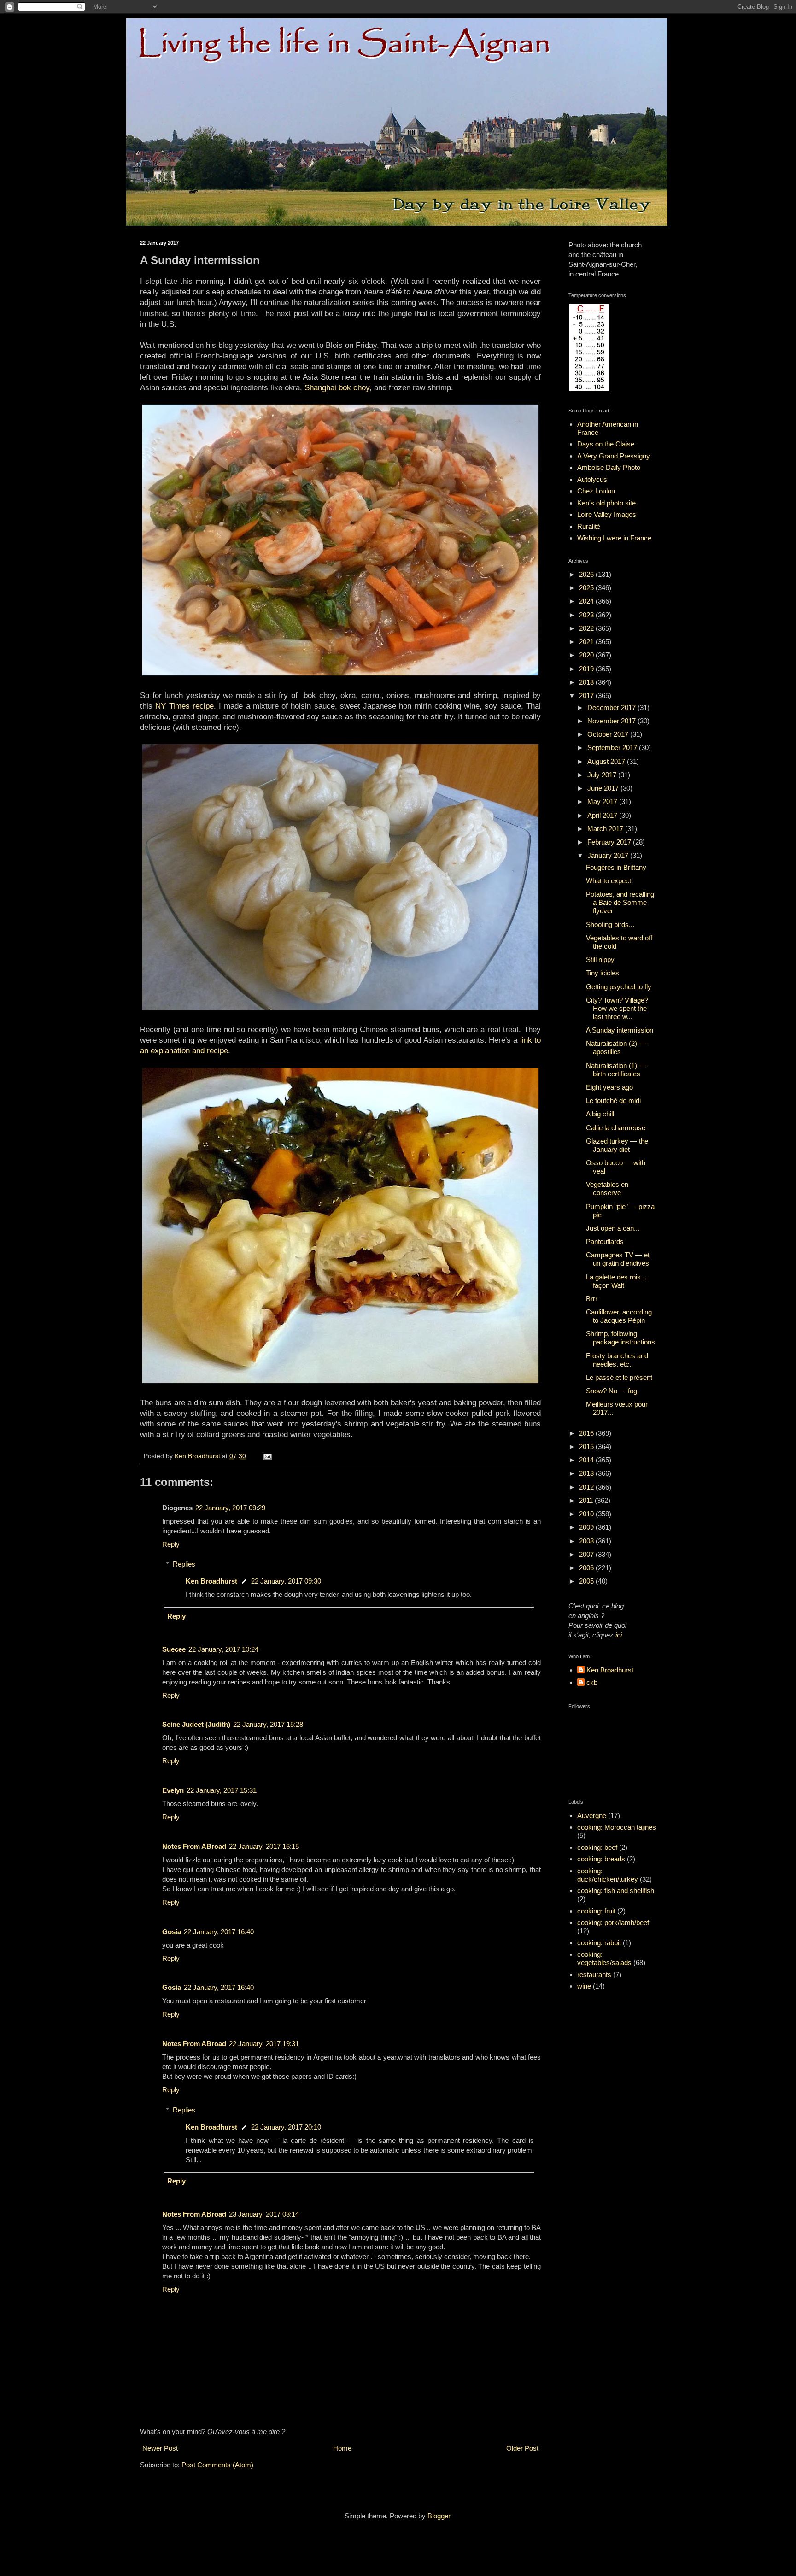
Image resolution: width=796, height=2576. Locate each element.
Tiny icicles (603, 973)
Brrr (592, 1299)
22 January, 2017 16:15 (264, 1846)
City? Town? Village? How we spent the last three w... (617, 1008)
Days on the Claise (606, 444)
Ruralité (589, 526)
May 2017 (603, 801)
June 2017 (604, 788)
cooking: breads (601, 1859)
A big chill (600, 1114)
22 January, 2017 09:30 (286, 1581)
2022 (587, 628)
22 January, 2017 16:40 (219, 1932)
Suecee (174, 1649)
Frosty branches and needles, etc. (617, 1360)
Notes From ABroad (194, 1846)
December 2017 (612, 707)
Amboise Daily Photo (609, 467)
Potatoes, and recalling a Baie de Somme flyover (620, 902)
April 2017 (603, 815)
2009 (587, 1527)
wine (584, 1986)
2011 (587, 1500)
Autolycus (592, 479)
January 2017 (609, 855)
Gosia (172, 1932)
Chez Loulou (596, 491)
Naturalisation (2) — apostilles (616, 1047)
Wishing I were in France (614, 538)
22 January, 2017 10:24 (223, 1649)
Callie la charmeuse (616, 1128)
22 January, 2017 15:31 (222, 1790)
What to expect (609, 881)
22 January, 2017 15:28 (268, 1724)
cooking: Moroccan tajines (617, 1827)
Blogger (439, 2516)
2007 (587, 1554)
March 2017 (606, 829)
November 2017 (612, 721)
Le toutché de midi (613, 1100)
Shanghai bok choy (337, 387)
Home (342, 2448)
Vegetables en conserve (607, 1188)
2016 (587, 1433)
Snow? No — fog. (612, 1391)
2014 (587, 1460)
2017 (587, 695)
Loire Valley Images (607, 514)
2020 (587, 655)
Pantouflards (605, 1241)
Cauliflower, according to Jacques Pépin (619, 1316)
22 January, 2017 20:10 (286, 2127)
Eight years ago (609, 1087)
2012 (587, 1487)
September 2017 (613, 748)
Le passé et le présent (619, 1377)
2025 (587, 588)
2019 (587, 669)
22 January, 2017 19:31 (264, 2044)
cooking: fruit (596, 1911)
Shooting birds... (610, 924)
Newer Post (160, 2448)
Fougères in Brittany (616, 867)
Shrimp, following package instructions (620, 1338)
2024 (587, 601)
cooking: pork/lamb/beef (613, 1922)
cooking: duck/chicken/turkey (608, 1875)
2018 (587, 682)
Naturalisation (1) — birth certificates (616, 1070)
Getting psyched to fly (619, 987)
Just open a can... (613, 1228)
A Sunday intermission (620, 1030)
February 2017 (610, 842)
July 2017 (603, 775)
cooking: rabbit (599, 1943)
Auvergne (592, 1816)
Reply (171, 1544)
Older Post (522, 2448)
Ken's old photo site (606, 503)
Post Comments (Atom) (217, 2465)
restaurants (594, 1975)
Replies (184, 1564)
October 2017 (609, 734)
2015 (587, 1446)
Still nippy (600, 959)
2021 (587, 642)
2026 (587, 574)
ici (619, 1635)
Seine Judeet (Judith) (196, 1724)
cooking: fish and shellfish (616, 1891)
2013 (587, 1473)
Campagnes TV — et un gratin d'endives (618, 1259)
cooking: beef (597, 1847)
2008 (587, 1541)
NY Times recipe (184, 706)
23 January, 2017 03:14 (264, 2214)
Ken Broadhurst (211, 1581)
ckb (592, 1682)
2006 (587, 1568)
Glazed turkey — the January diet (617, 1145)
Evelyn (173, 1790)
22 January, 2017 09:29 (230, 1508)
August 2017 (607, 761)
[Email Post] (267, 1456)
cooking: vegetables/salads (604, 1958)
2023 (587, 615)
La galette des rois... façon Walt (616, 1281)
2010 (587, 1514)
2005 (587, 1581)
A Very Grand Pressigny (614, 456)
